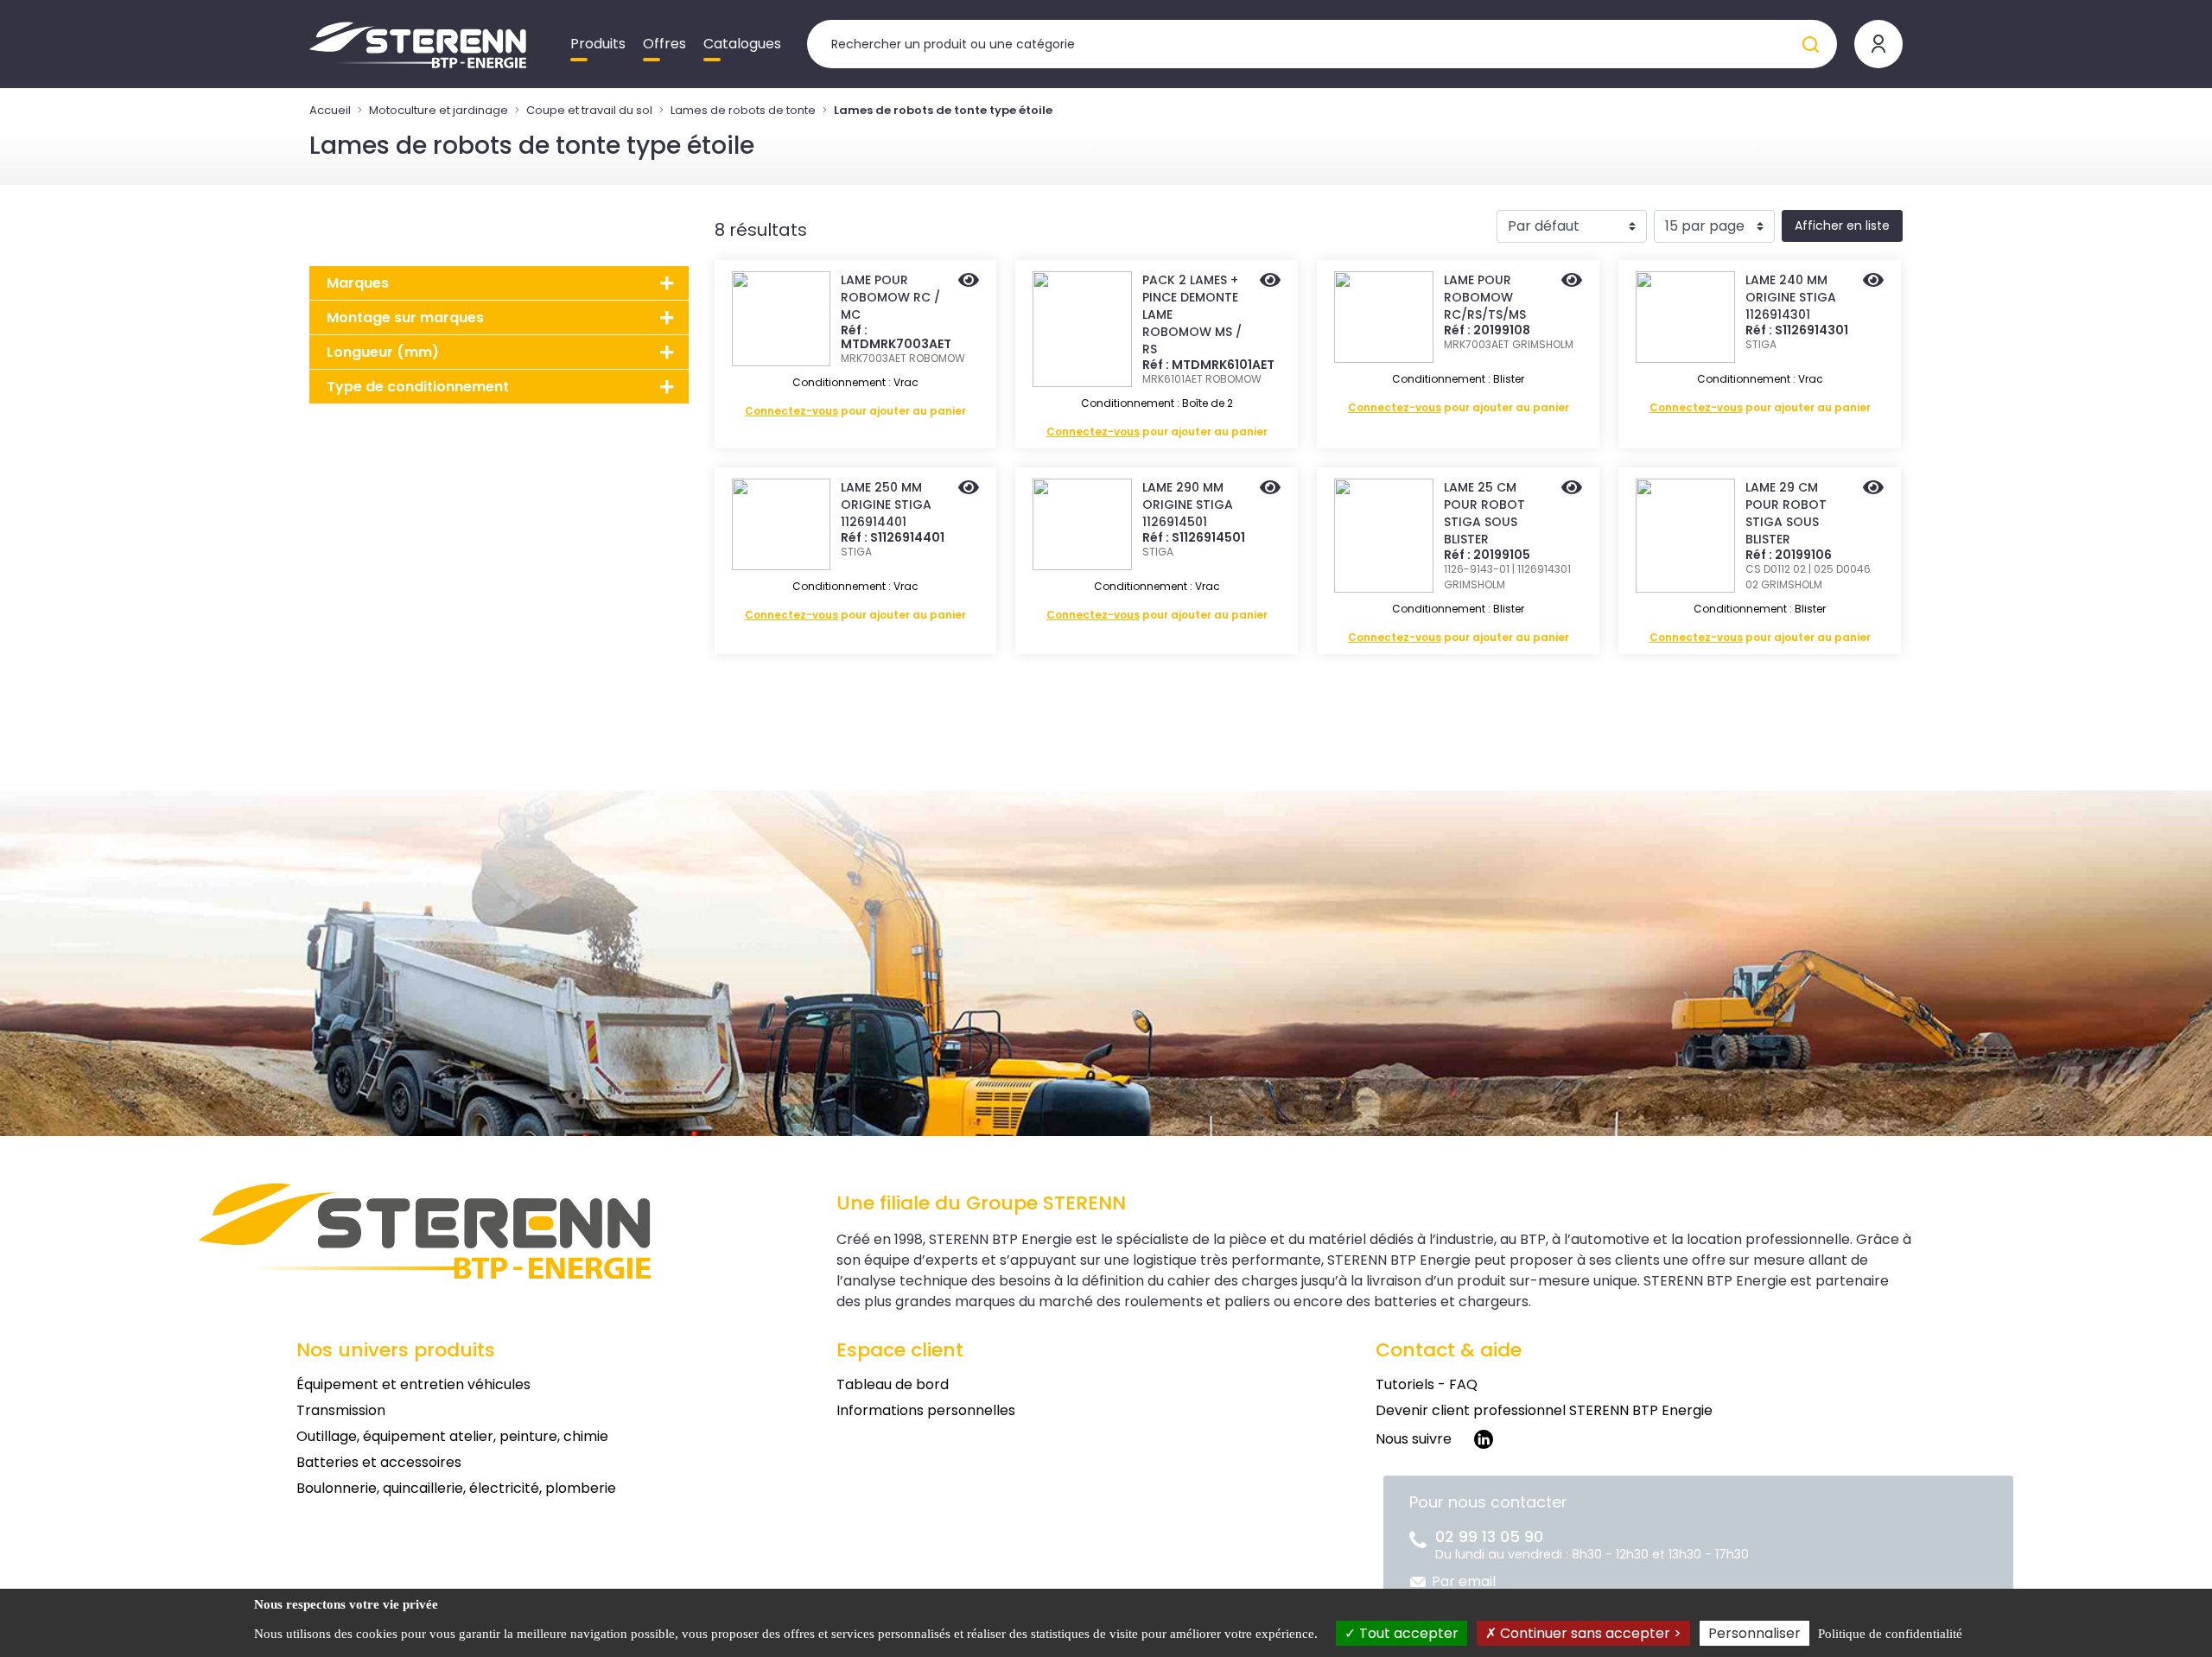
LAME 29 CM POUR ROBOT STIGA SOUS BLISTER (1786, 513)
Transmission (341, 1410)
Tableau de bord (893, 1384)
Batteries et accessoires (379, 1462)
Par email (1464, 1581)
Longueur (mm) (383, 352)
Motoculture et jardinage (439, 110)
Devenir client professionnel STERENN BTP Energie (1544, 1410)
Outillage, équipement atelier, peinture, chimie (452, 1436)
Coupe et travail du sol (589, 110)
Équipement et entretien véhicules (413, 1384)
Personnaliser (1754, 1633)
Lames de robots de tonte (743, 110)
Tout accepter (1407, 1633)
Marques (358, 283)
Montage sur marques (405, 317)
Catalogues (742, 44)
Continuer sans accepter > (1589, 1633)
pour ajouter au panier (855, 411)
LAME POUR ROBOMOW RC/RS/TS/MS (1485, 297)
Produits (598, 44)
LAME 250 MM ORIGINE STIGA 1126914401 (886, 505)
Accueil (330, 110)
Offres (664, 44)
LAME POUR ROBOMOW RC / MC (890, 297)
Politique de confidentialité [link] (1890, 1634)
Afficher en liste (1842, 225)
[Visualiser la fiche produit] (969, 282)
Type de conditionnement (418, 387)
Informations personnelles (926, 1410)
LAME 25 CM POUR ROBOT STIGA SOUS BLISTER (1484, 513)
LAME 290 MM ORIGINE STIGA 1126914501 (1188, 505)
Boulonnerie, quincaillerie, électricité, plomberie (456, 1488)
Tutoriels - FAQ (1427, 1384)
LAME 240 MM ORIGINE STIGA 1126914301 (1791, 297)
